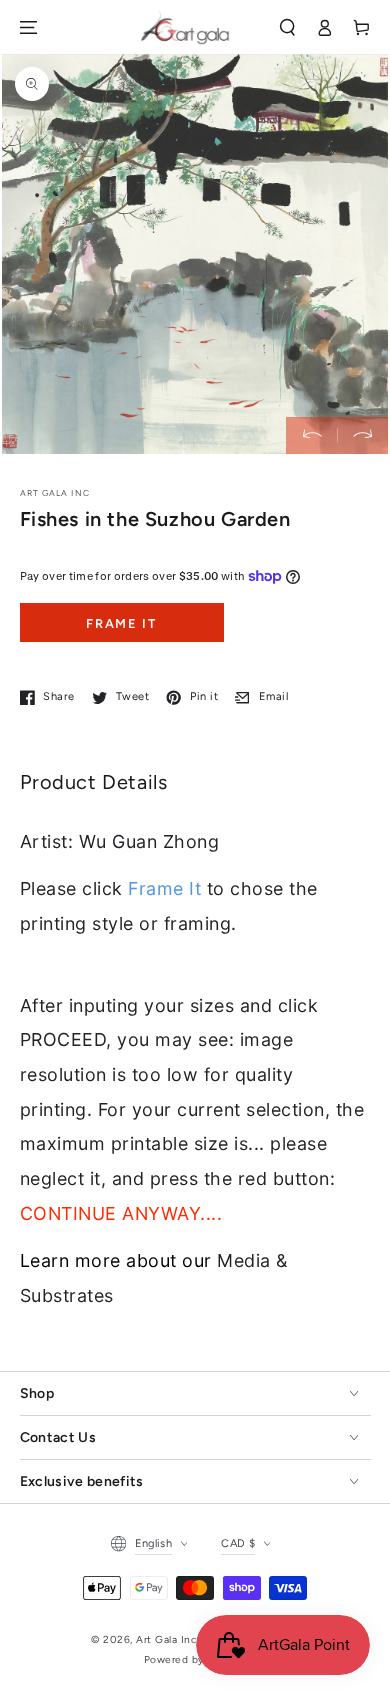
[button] (287, 27)
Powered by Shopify (195, 1659)
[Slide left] (311, 435)
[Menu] (27, 27)
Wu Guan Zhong (149, 841)
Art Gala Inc (166, 1639)
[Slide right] (362, 435)
